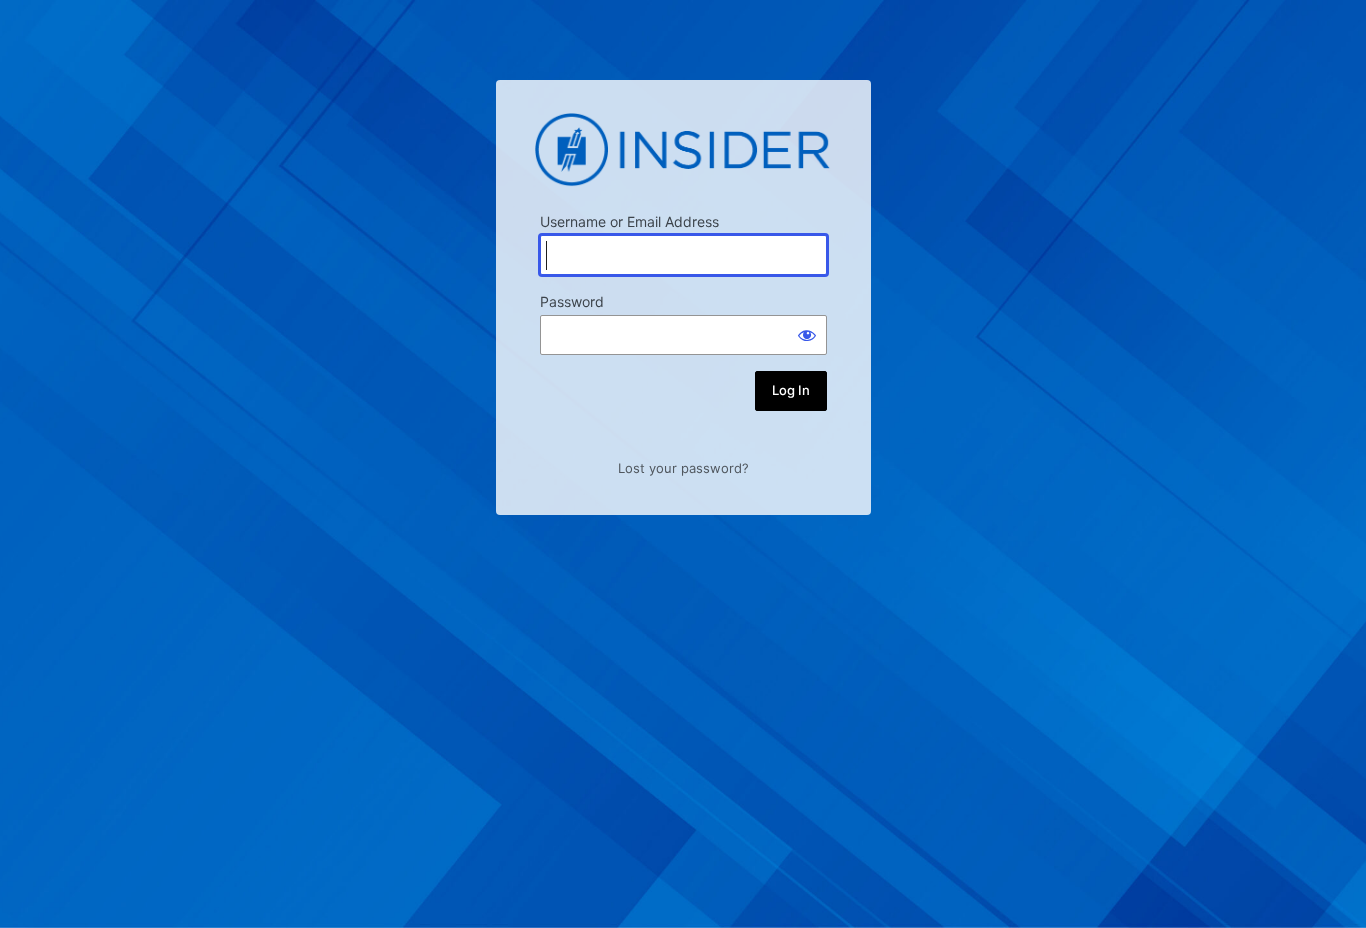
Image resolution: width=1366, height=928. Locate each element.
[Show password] (807, 335)
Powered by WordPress (683, 149)
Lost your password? (683, 468)
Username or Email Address (629, 221)
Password (572, 301)
